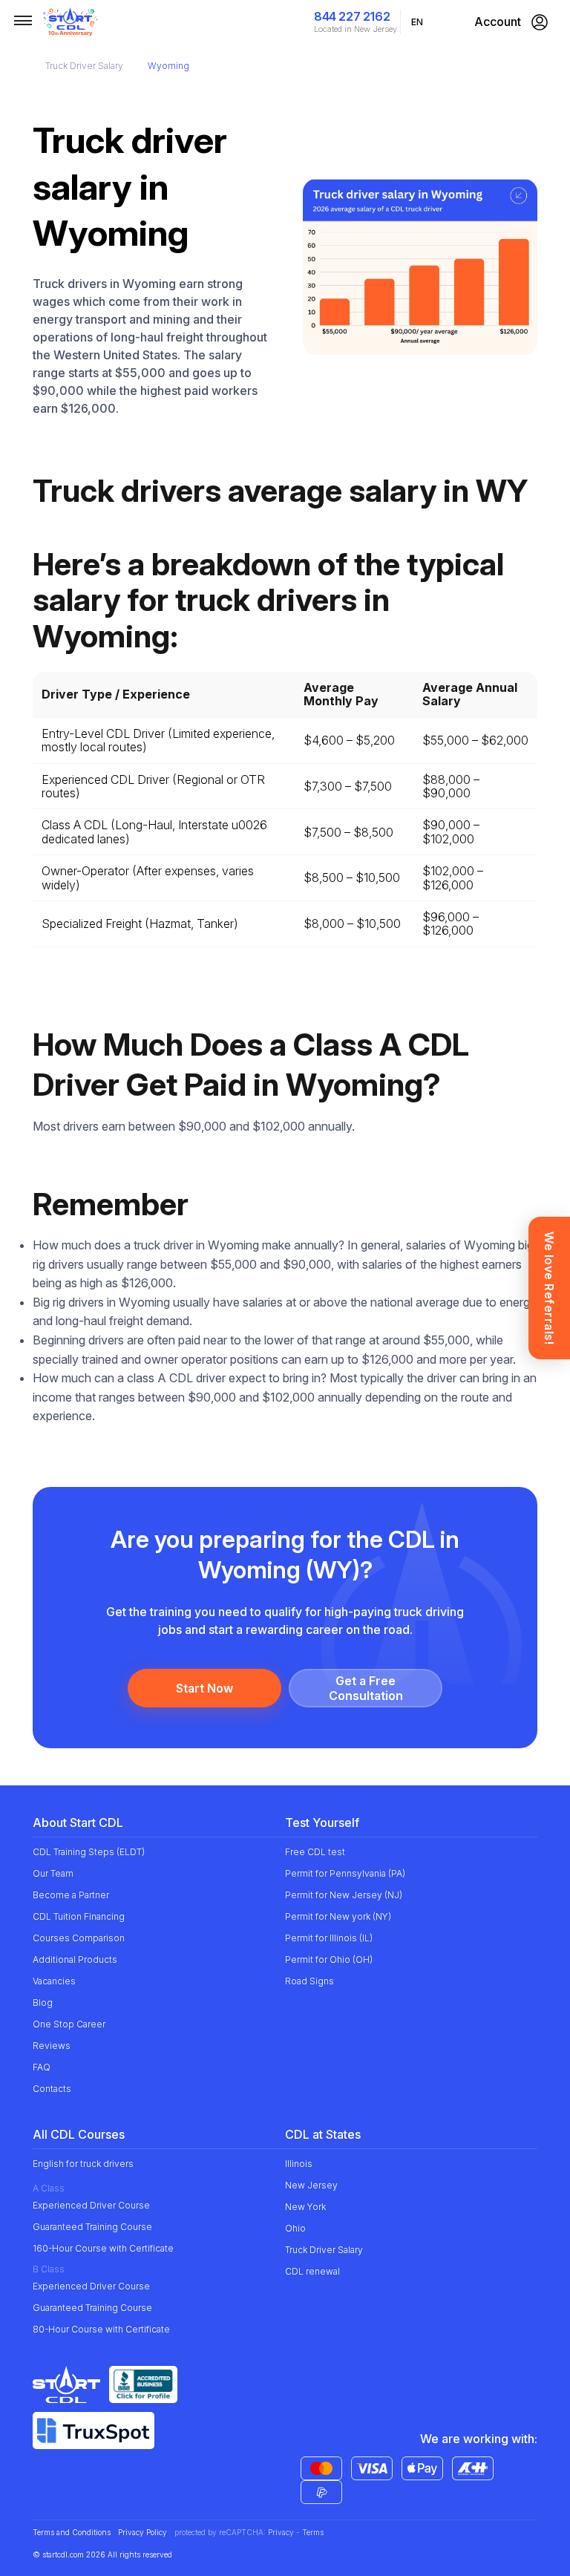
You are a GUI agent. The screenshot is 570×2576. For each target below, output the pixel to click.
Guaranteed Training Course (92, 2227)
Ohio (295, 2228)
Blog (43, 2003)
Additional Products (75, 1959)
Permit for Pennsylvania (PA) (345, 1873)
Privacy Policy (142, 2533)
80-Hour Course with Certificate (101, 2329)
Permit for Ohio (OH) (329, 1959)
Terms (313, 2532)
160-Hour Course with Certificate (103, 2248)
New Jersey (311, 2185)
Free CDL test (315, 1852)
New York (305, 2207)
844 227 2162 (352, 16)
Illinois (299, 2164)
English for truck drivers (83, 2164)
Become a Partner (71, 1895)
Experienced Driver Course (91, 2205)
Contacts (52, 2089)
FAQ (42, 2067)
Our (53, 1873)
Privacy (281, 2532)
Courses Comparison (79, 1938)
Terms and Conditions (72, 2533)
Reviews (52, 2046)
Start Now (204, 1688)
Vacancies (54, 1981)
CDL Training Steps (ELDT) (89, 1852)
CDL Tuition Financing (79, 1916)
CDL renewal (312, 2271)
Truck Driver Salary (84, 66)
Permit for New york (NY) (338, 1916)
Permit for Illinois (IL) (329, 1938)
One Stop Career (69, 2024)
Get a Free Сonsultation (366, 1688)
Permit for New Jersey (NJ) (344, 1895)
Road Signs (309, 1981)
